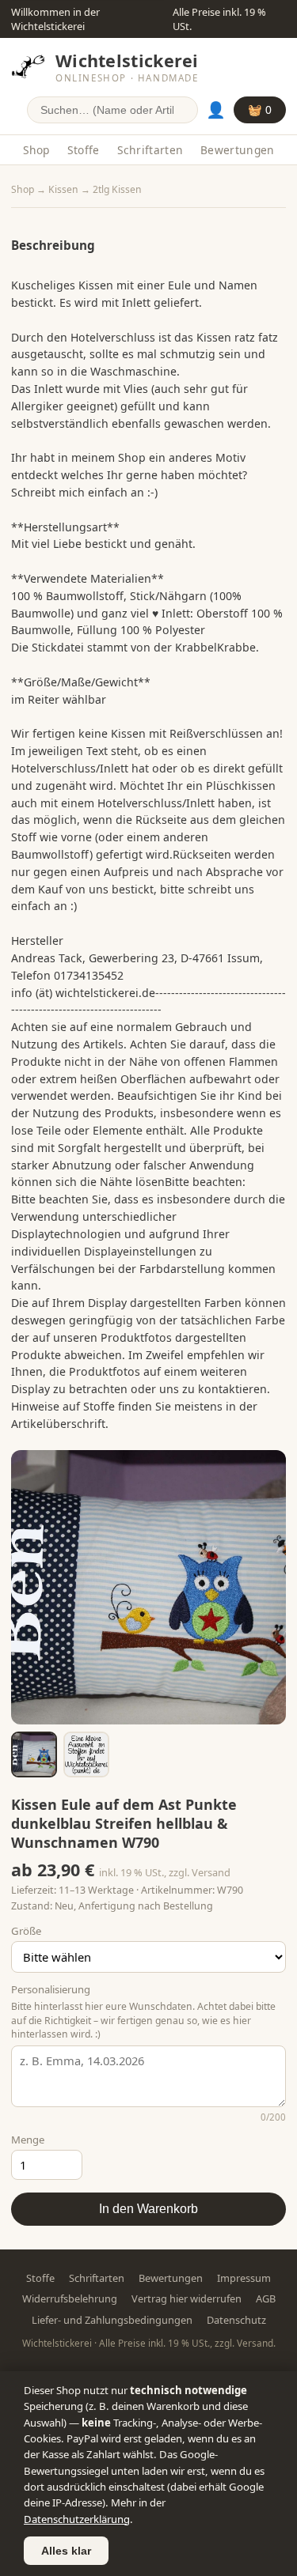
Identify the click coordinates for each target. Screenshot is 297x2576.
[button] (148, 1587)
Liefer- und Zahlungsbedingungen (112, 2320)
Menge (28, 2140)
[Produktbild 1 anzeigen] (34, 1754)
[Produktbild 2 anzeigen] (86, 1754)
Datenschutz (236, 2320)
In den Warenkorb (148, 2209)
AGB (266, 2298)
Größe (26, 1931)
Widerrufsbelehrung (70, 2298)
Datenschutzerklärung (77, 2519)
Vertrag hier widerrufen (187, 2298)
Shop (36, 150)
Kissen (63, 189)
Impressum (244, 2278)
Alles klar (66, 2551)
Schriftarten (150, 150)
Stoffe (84, 150)
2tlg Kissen (117, 189)
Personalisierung (51, 1989)
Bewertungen (237, 150)
